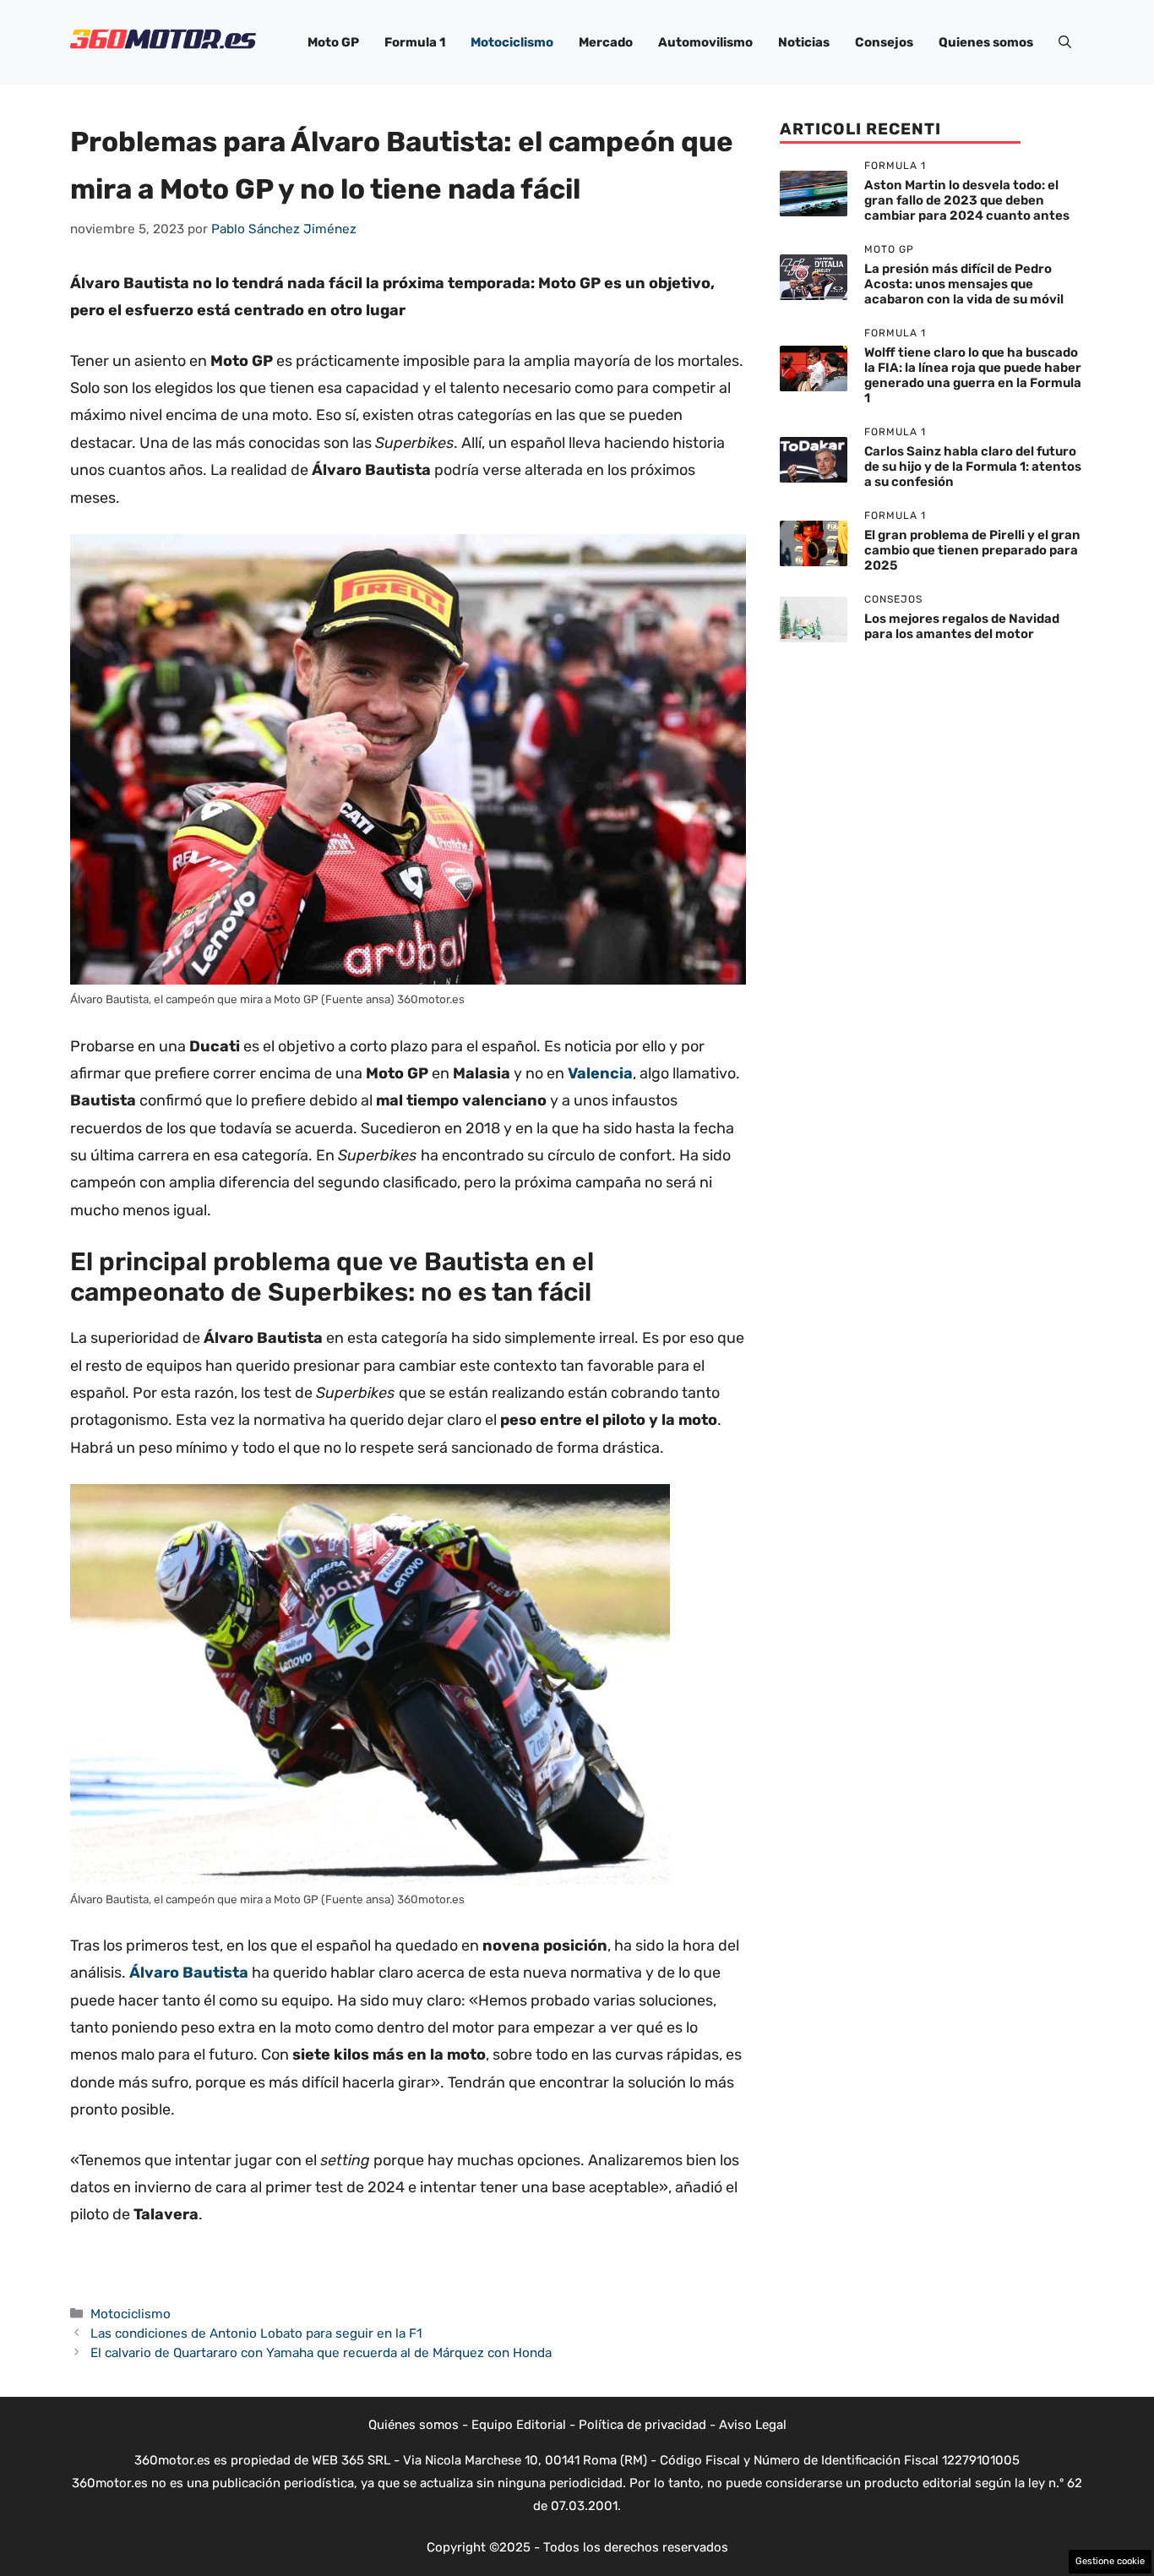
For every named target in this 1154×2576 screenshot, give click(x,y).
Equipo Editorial (519, 2425)
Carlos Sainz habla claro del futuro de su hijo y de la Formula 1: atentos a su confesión (973, 467)
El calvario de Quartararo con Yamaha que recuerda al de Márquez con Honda (321, 2353)
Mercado (606, 42)
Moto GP (333, 42)
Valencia (600, 1073)
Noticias (804, 42)
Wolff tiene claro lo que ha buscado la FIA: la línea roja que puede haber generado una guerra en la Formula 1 (973, 375)
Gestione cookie (1110, 2561)
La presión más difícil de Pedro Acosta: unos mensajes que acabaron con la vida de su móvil (964, 284)
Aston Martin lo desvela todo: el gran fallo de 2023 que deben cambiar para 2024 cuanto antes (967, 200)
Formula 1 (415, 42)
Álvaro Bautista (189, 1973)
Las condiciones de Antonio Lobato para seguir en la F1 (256, 2333)
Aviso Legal (753, 2425)
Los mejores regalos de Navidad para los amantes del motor (962, 626)
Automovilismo (705, 42)
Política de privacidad (642, 2425)
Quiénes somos (414, 2425)
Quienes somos (986, 42)
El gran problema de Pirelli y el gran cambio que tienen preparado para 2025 (972, 550)
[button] (1065, 42)
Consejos (884, 42)
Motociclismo (512, 42)
